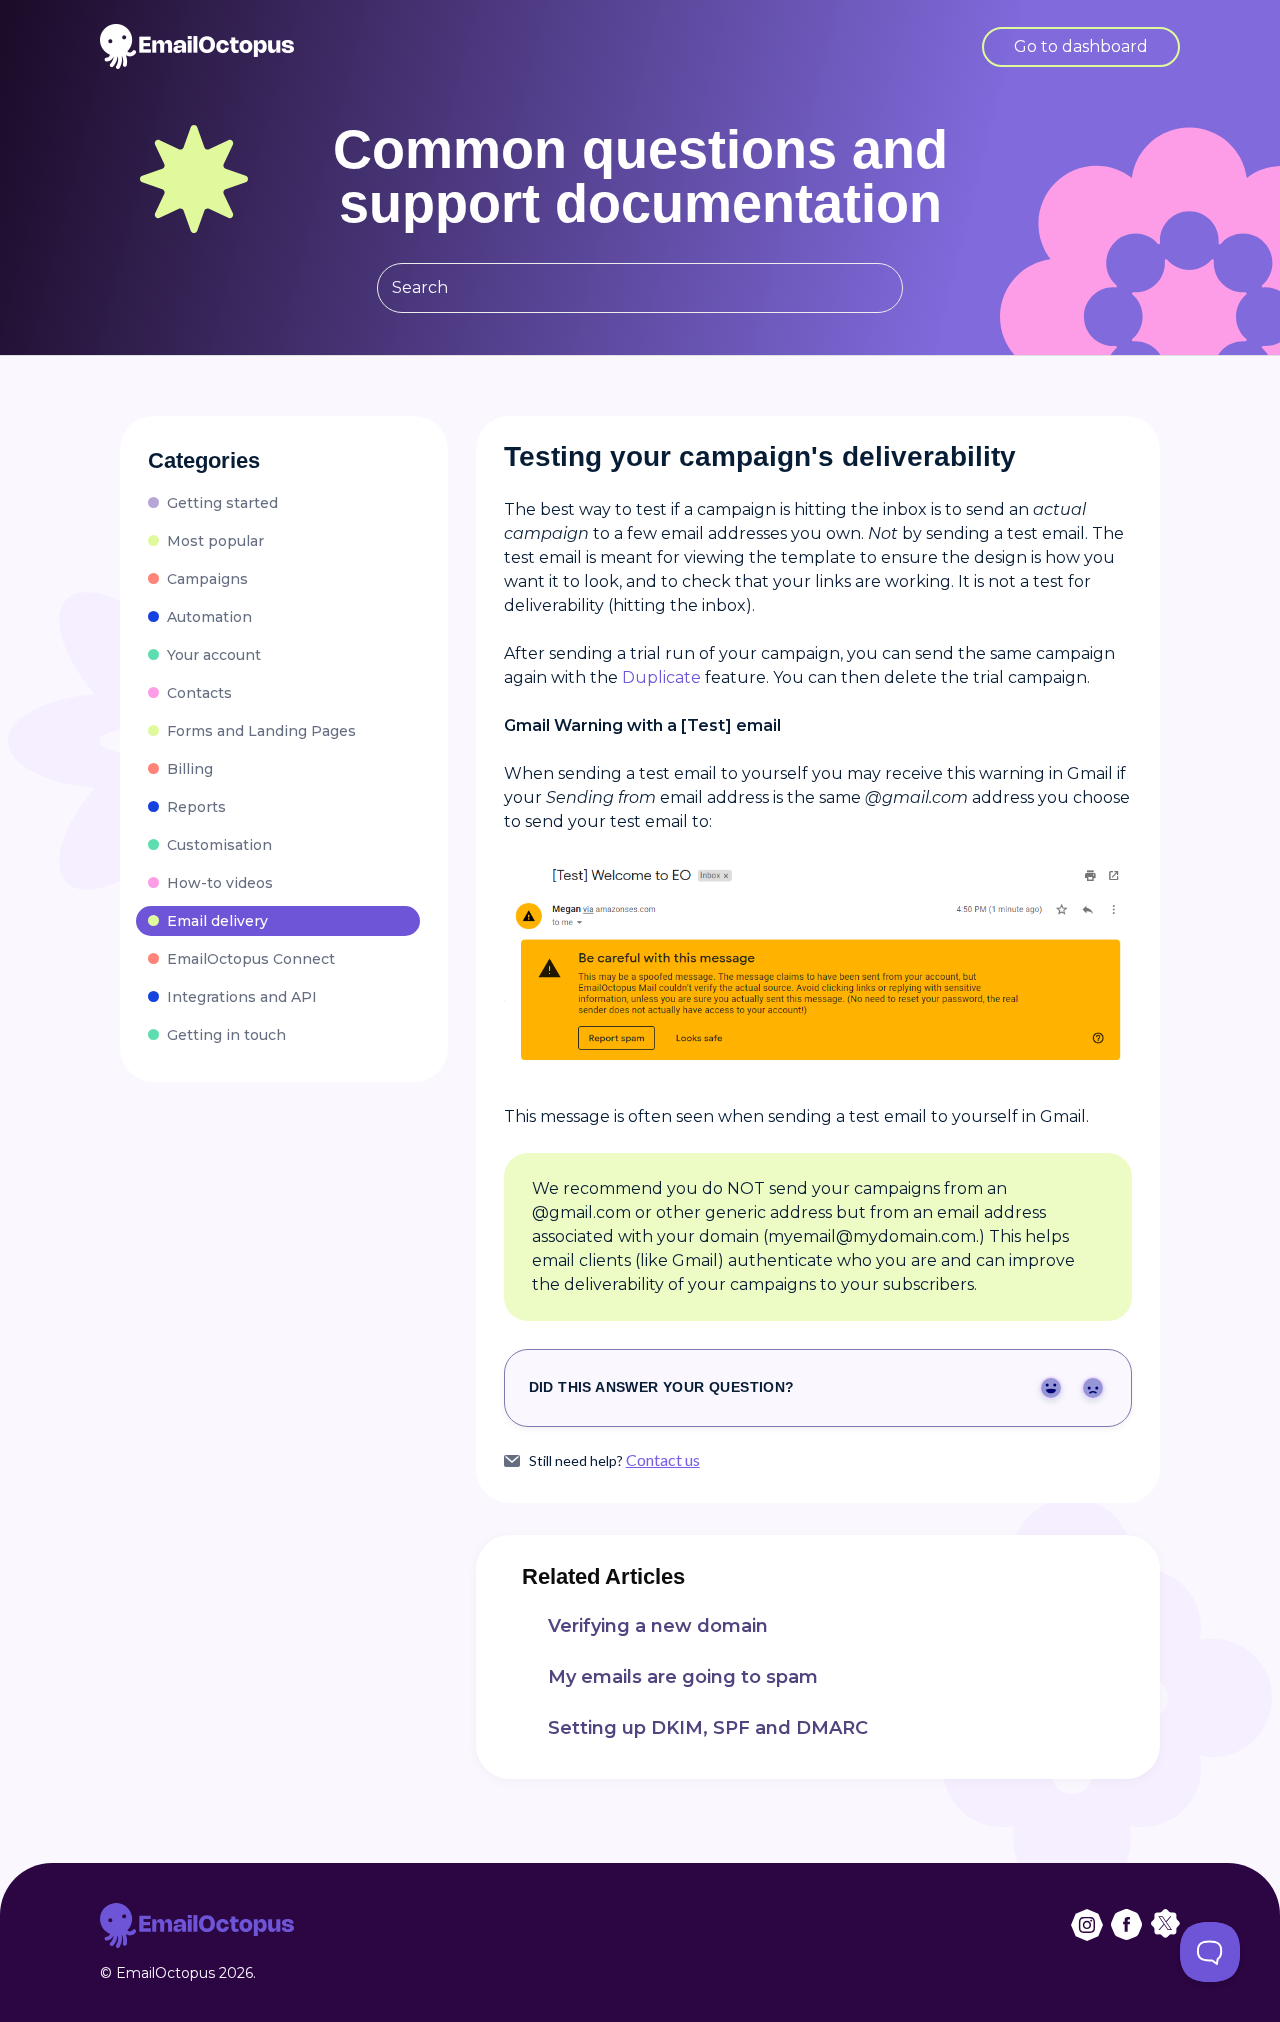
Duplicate (661, 677)
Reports (196, 807)
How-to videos (220, 883)
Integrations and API (242, 997)
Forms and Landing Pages (261, 731)
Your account (214, 655)
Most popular (215, 541)
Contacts (199, 693)
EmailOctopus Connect (251, 959)
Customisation (219, 845)
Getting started (222, 503)
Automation (209, 617)
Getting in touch (226, 1035)
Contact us (663, 1459)
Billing (190, 769)
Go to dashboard (1081, 46)
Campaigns (207, 579)
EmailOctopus (165, 1973)
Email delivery (217, 921)
